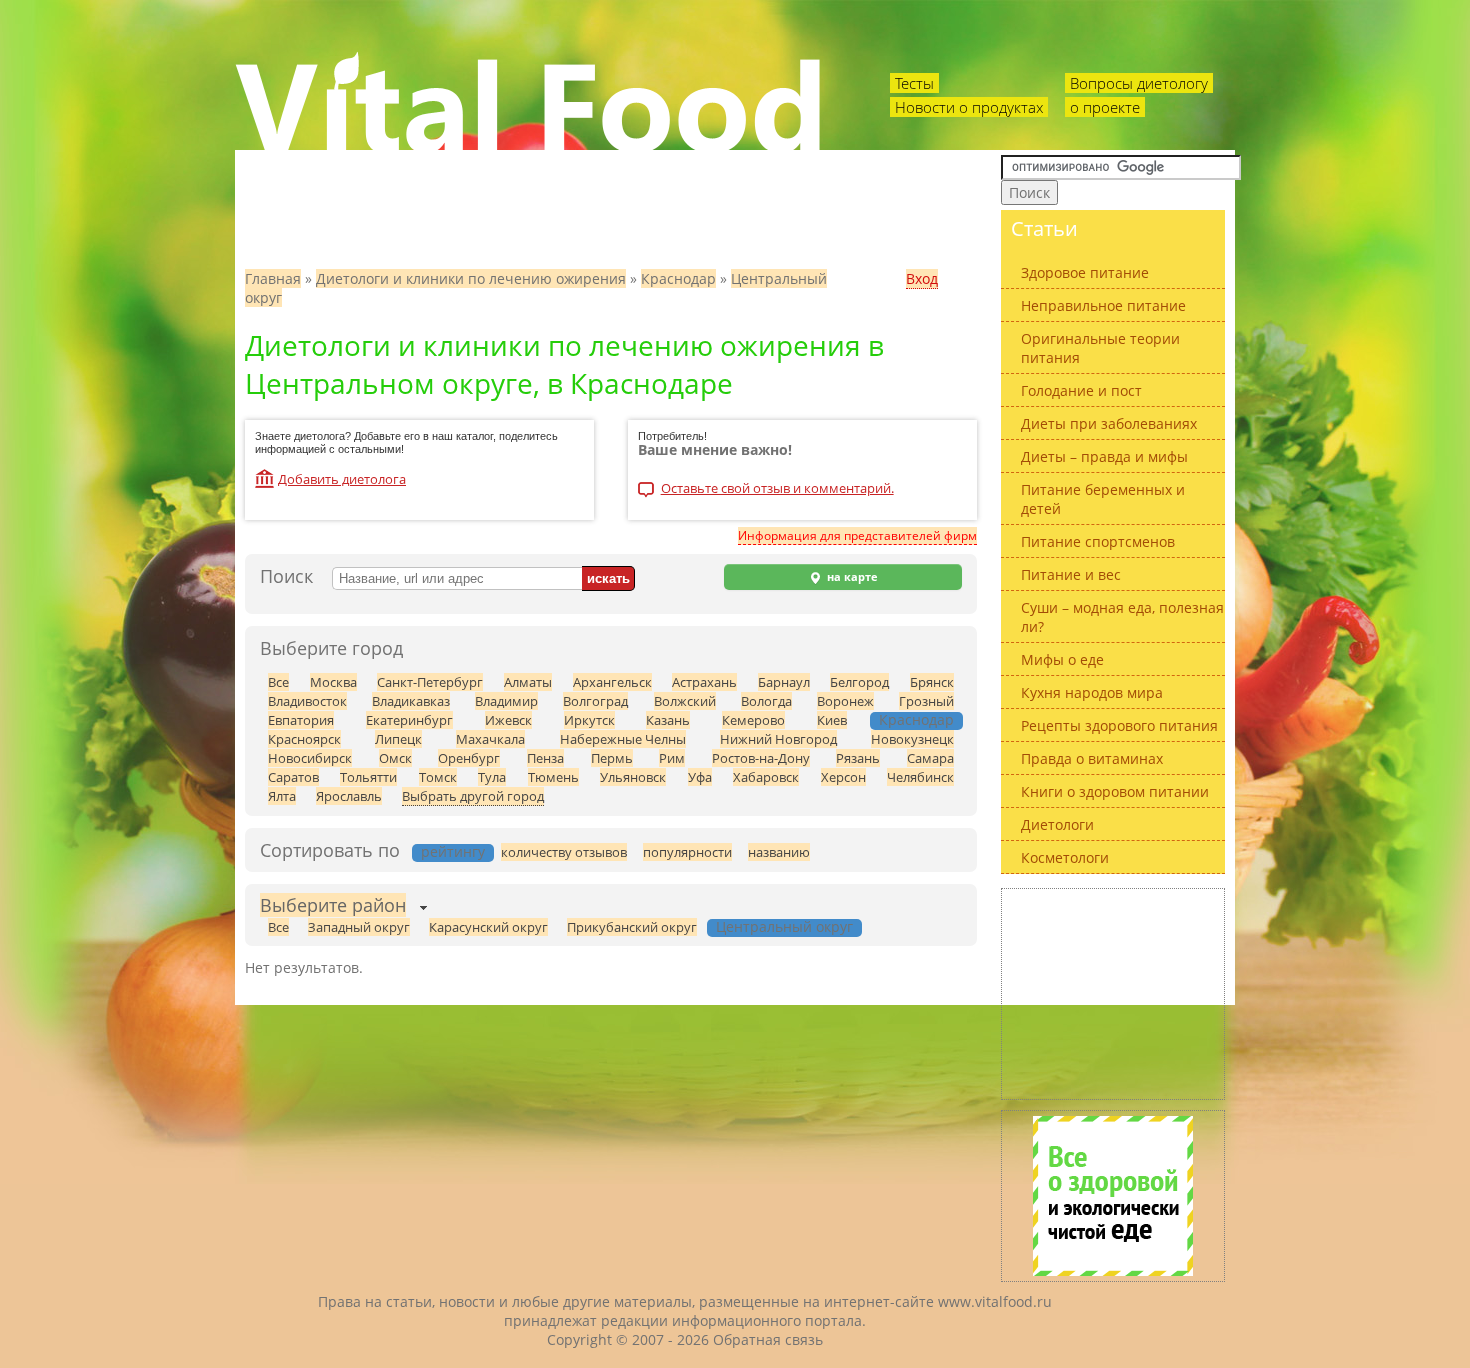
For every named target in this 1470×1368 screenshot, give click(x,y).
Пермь (612, 758)
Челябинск (920, 777)
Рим (672, 758)
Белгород (859, 682)
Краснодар (678, 278)
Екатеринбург (409, 720)
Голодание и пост (1081, 390)
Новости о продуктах (969, 107)
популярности (687, 852)
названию (779, 852)
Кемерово (753, 720)
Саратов (293, 777)
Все (278, 682)
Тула (492, 777)
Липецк (398, 739)
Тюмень (553, 777)
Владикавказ (411, 701)
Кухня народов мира (1092, 692)
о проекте (1105, 107)
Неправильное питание (1103, 305)
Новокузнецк (912, 739)
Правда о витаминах (1092, 758)
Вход (922, 278)
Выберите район (333, 905)
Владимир (506, 701)
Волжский (685, 701)
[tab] (333, 907)
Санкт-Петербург (430, 682)
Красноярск (304, 739)
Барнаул (784, 682)
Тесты (914, 83)
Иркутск (589, 720)
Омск (395, 758)
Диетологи (1057, 824)
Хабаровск (766, 777)
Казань (668, 720)
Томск (438, 777)
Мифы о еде (1062, 659)
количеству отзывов (564, 852)
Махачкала (490, 739)
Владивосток (307, 701)
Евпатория (301, 720)
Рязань (858, 758)
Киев (832, 720)
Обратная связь (768, 1339)
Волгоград (595, 701)
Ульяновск (633, 777)
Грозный (926, 701)
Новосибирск (310, 758)
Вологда (766, 701)
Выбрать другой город (473, 796)
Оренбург (469, 758)
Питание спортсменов (1098, 541)
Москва (333, 682)
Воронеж (845, 701)
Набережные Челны (623, 739)
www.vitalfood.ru (995, 1301)
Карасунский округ (488, 927)
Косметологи (1065, 857)
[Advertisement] (1113, 994)
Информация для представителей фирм (857, 535)
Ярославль (349, 796)
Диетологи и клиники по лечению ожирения (471, 278)
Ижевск (508, 720)
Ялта (282, 796)
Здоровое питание (1085, 272)
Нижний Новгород (778, 739)
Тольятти (368, 777)
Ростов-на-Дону (761, 758)
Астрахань (704, 682)
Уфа (700, 777)
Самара (930, 758)
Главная (273, 278)
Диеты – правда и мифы (1104, 456)
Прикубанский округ (632, 927)
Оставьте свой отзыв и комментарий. (777, 489)
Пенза (545, 758)
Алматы (528, 682)
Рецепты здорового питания (1119, 725)
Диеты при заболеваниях (1109, 423)
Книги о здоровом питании (1115, 791)
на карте (851, 577)
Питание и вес (1071, 574)
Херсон (843, 777)
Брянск (932, 682)
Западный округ (359, 927)
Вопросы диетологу (1139, 83)
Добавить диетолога (342, 479)
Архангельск (612, 682)
